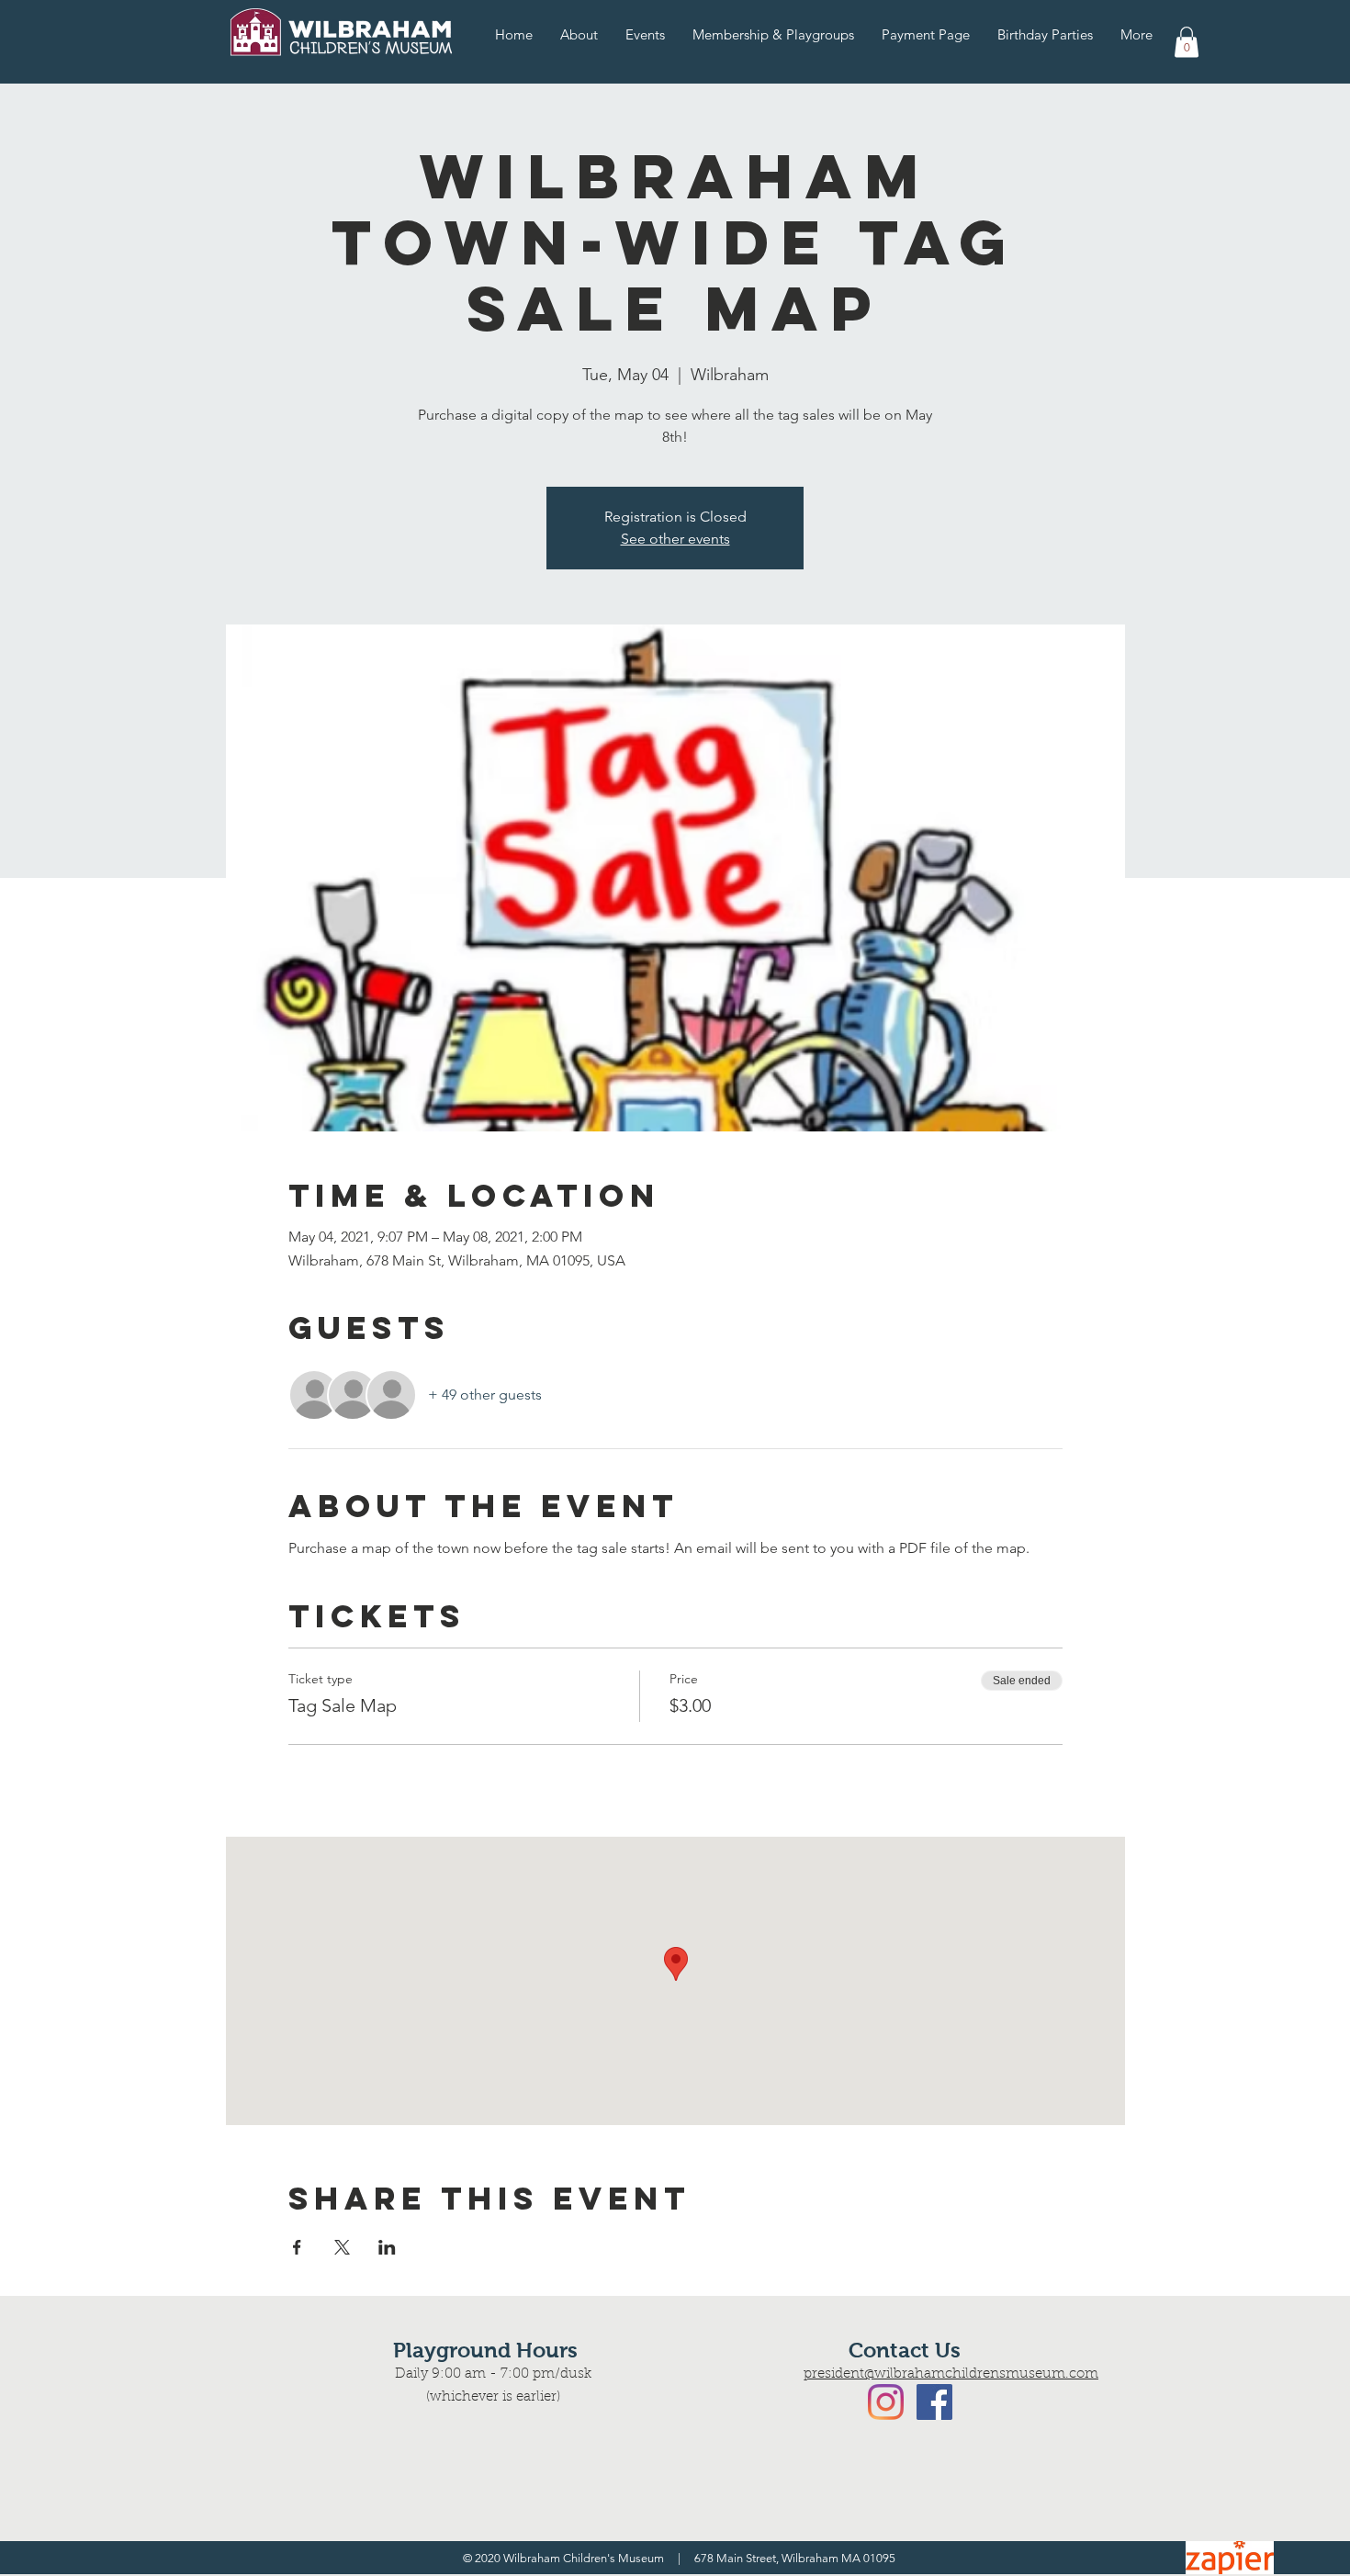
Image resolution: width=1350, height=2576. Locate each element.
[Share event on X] (342, 2247)
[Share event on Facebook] (297, 2247)
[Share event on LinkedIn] (387, 2247)
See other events (675, 539)
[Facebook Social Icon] (934, 2402)
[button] (1187, 42)
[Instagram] (886, 2402)
